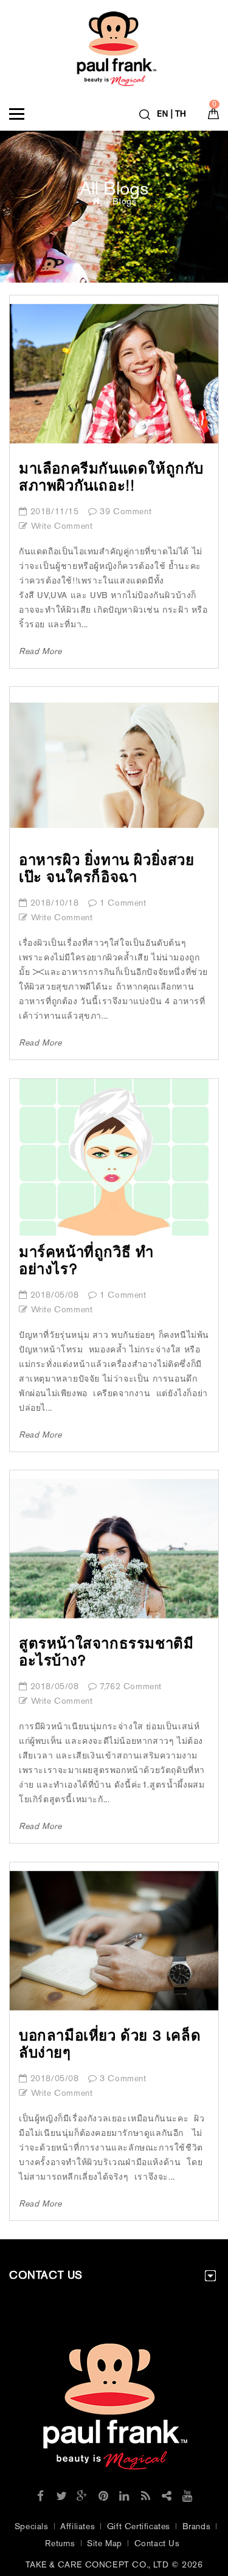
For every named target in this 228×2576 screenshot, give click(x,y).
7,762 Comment (131, 1686)
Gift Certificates (139, 2526)
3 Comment (123, 2078)
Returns (60, 2543)
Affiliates (78, 2526)
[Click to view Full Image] (114, 382)
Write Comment (62, 526)
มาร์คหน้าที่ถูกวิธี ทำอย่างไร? (86, 1260)
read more (40, 651)
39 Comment (126, 511)
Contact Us (157, 2543)
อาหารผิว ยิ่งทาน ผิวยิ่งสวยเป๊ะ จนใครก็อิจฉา (107, 868)
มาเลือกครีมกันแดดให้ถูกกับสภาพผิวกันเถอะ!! (111, 477)
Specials (32, 2526)
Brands (197, 2526)
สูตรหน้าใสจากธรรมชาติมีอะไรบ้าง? (106, 1652)
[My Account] (173, 111)
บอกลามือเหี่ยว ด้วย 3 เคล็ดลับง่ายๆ (110, 2044)
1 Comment (123, 903)
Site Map (105, 2543)
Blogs (124, 201)
